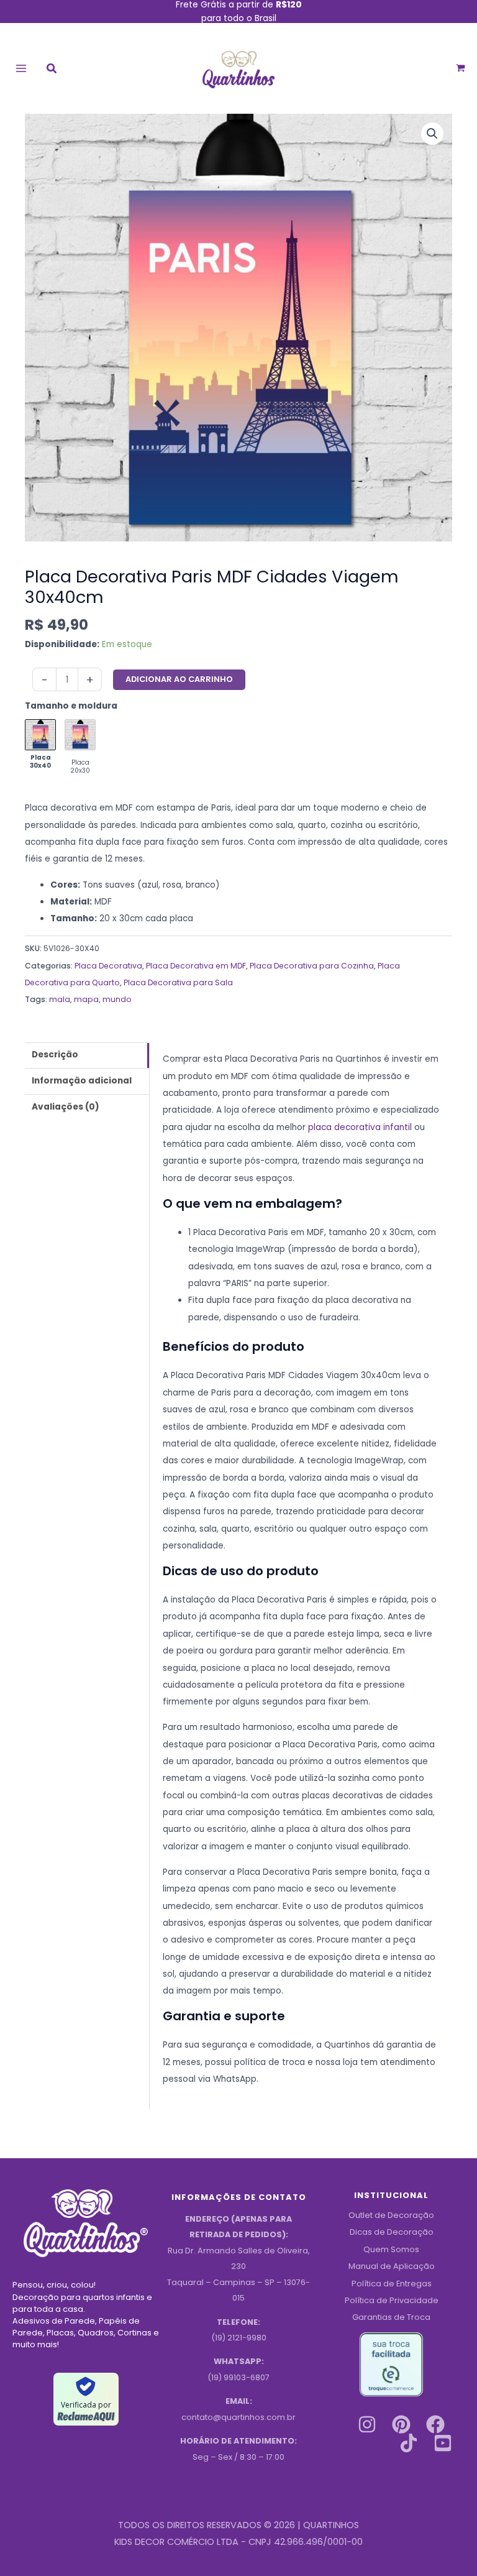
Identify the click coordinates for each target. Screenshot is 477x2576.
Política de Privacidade (392, 2300)
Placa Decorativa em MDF (196, 966)
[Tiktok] (409, 2443)
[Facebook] (435, 2424)
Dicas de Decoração (392, 2232)
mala (60, 999)
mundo (117, 999)
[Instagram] (367, 2424)
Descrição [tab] (55, 1055)
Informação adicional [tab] (82, 1081)
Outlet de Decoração (391, 2215)
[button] (52, 70)
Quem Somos (391, 2249)
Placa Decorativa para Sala (178, 982)
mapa (86, 999)
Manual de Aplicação (392, 2266)
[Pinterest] (401, 2424)
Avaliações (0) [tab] (66, 1107)
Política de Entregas (392, 2284)
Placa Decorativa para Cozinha (312, 966)
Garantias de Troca (391, 2317)
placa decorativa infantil (360, 1127)
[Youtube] (443, 2443)
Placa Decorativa (108, 966)
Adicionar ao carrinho (179, 679)
